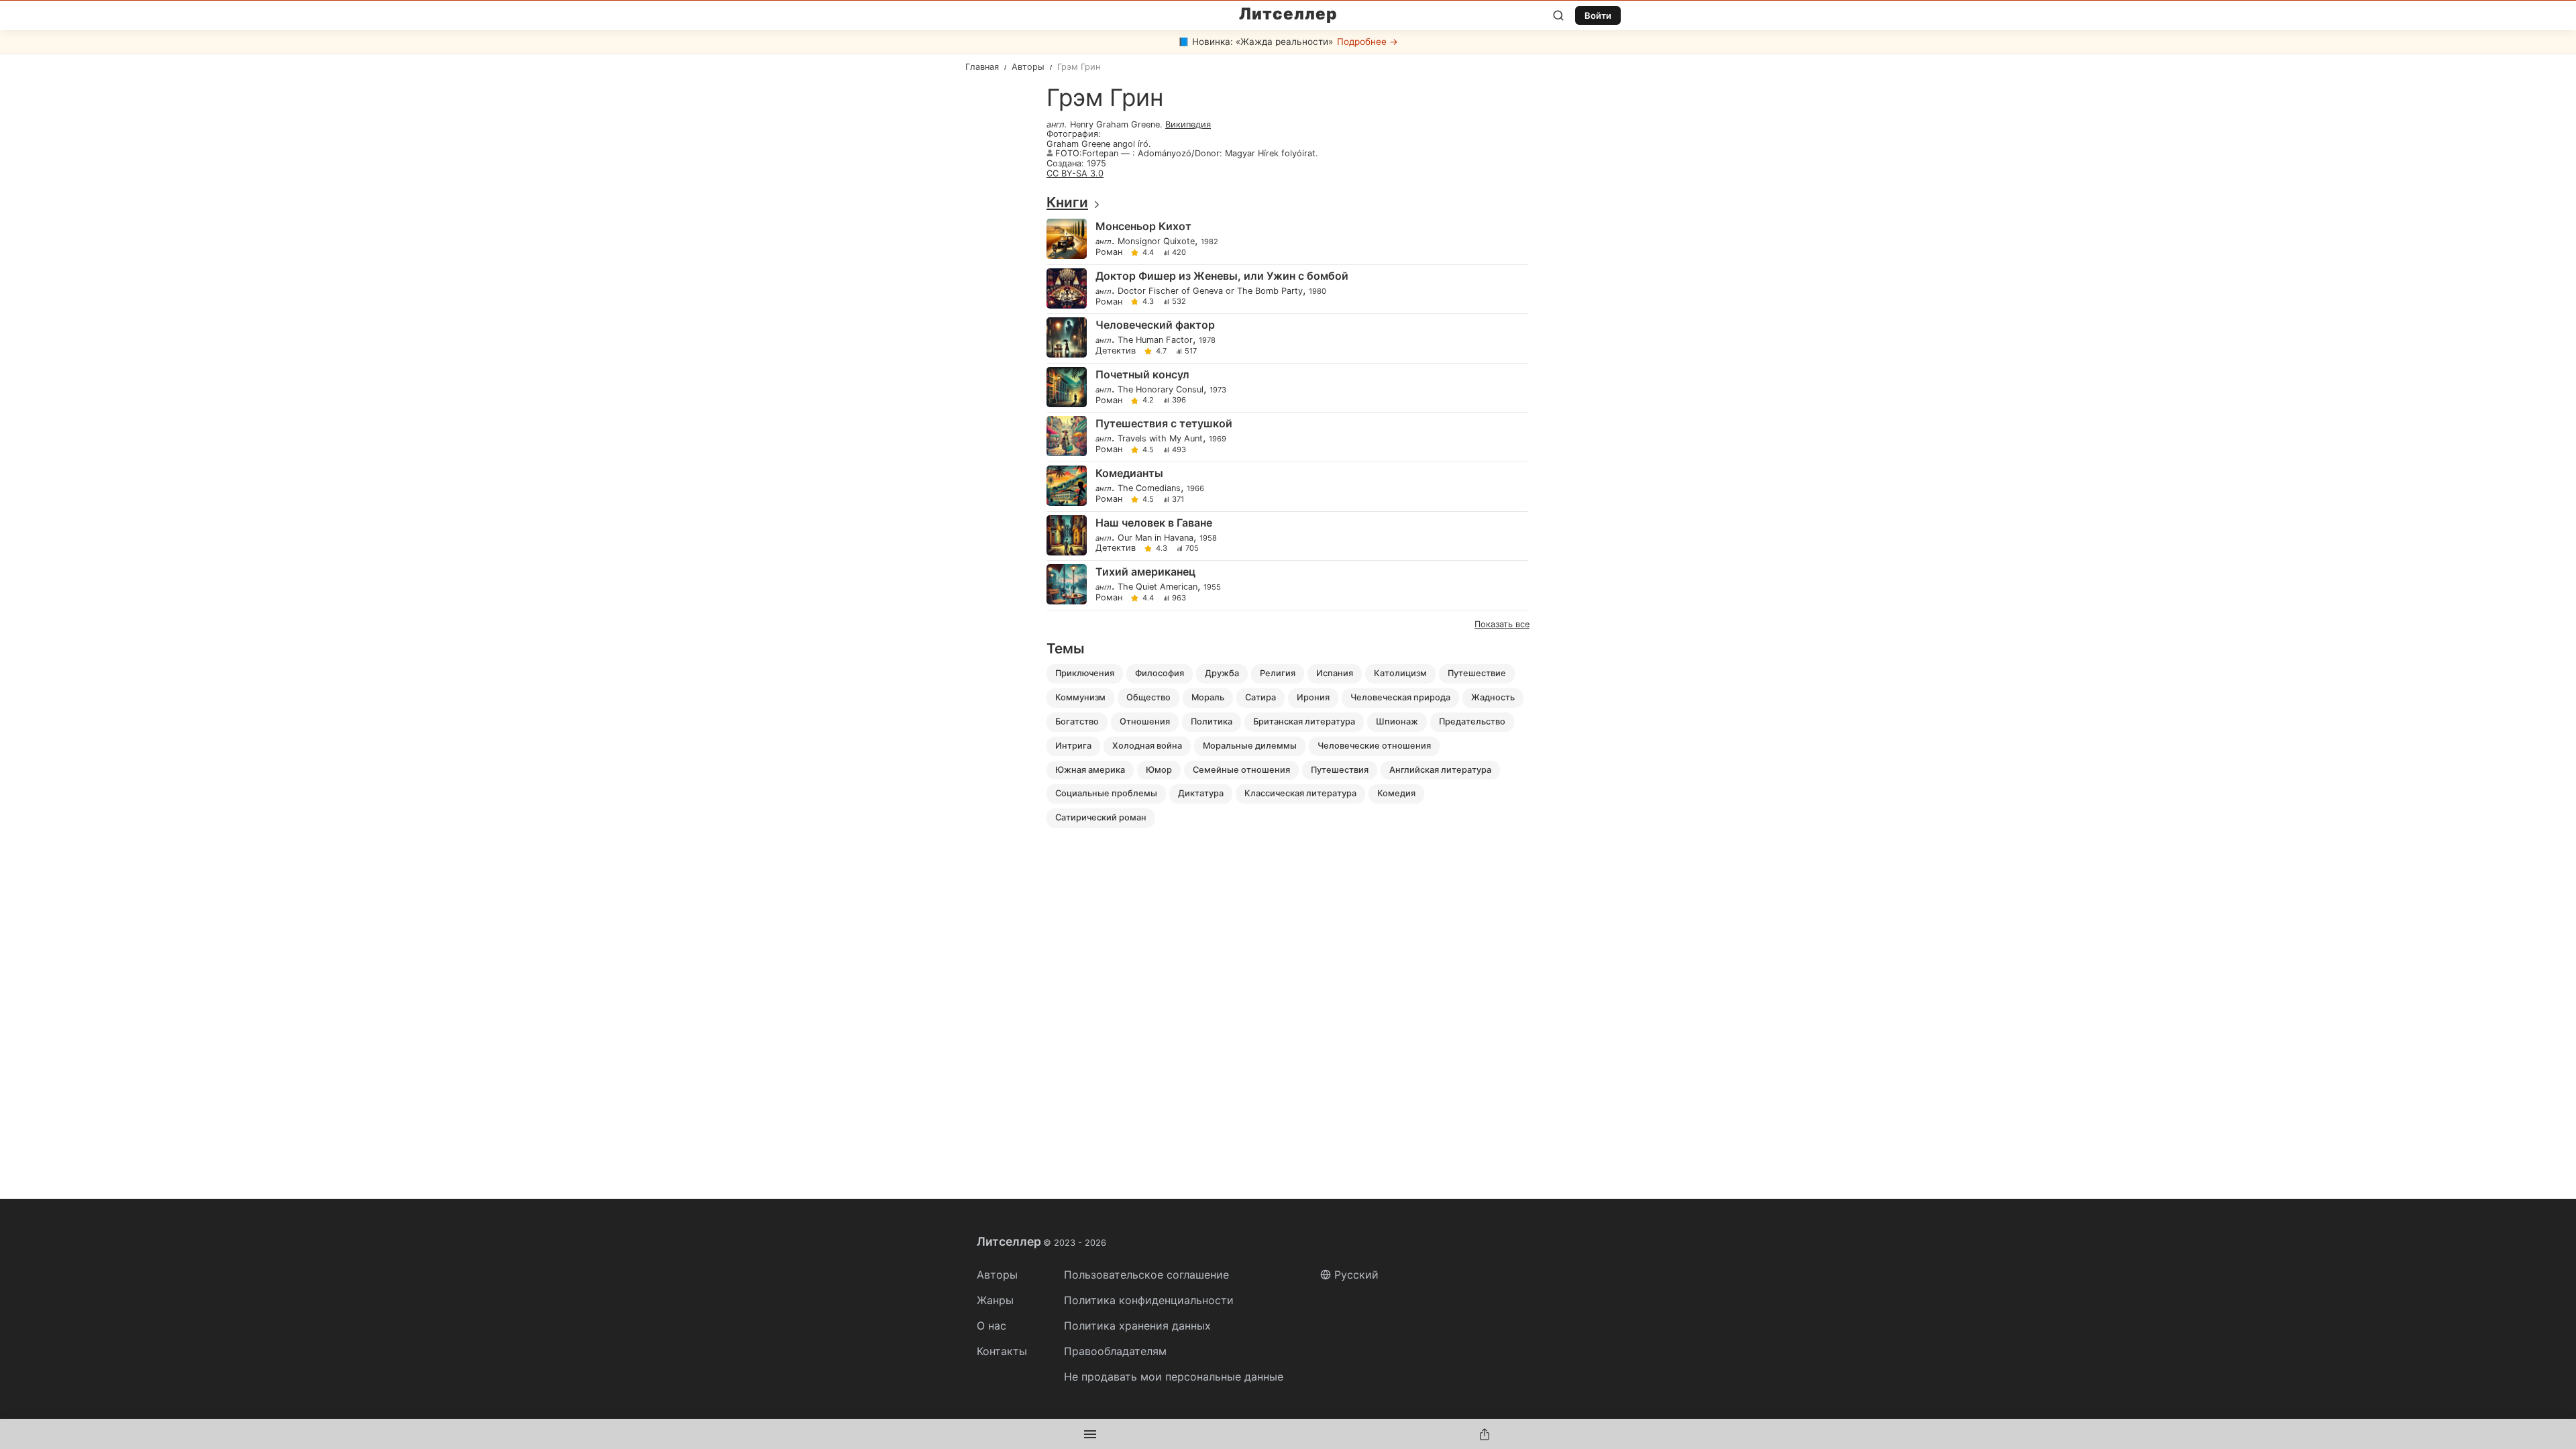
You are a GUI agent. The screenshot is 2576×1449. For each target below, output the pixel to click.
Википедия (1188, 124)
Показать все (1502, 624)
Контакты (1002, 1351)
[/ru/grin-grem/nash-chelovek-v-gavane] (1287, 536)
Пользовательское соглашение (1146, 1275)
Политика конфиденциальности (1149, 1300)
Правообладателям (1115, 1351)
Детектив (1116, 351)
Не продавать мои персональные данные (1174, 1377)
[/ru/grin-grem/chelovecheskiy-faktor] (1287, 338)
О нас (991, 1326)
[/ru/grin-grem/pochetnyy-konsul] (1287, 388)
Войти (1598, 15)
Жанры (995, 1300)
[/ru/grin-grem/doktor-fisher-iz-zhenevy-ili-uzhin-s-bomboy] (1287, 289)
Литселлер (1288, 14)
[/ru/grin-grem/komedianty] (1287, 487)
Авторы (997, 1275)
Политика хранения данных (1137, 1326)
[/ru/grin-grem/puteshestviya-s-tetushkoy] (1287, 437)
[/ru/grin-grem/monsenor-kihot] (1287, 240)
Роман (1109, 253)
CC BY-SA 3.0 (1075, 173)
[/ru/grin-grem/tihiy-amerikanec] (1287, 585)
